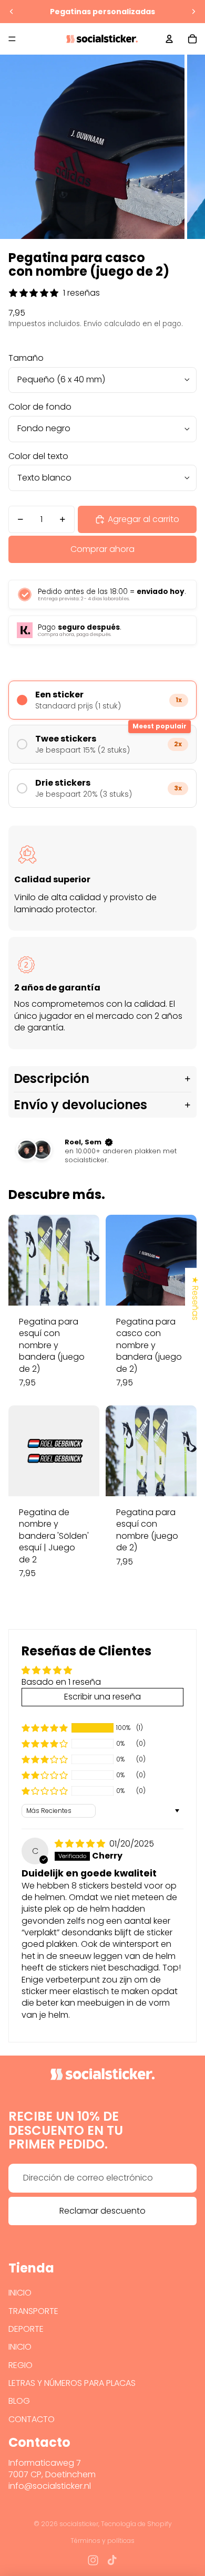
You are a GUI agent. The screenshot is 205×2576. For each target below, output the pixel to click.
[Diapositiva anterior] (12, 12)
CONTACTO (32, 2419)
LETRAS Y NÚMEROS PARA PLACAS (72, 2383)
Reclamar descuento (102, 2211)
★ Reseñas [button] (195, 1298)
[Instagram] (93, 2560)
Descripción (52, 1078)
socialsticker (79, 2524)
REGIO (20, 2365)
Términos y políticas (102, 2541)
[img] (81, 1844)
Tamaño (26, 358)
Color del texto (38, 456)
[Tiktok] (112, 2560)
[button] (45, 1728)
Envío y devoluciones (80, 1105)
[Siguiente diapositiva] (193, 12)
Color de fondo (40, 407)
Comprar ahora (102, 549)
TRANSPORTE (33, 2311)
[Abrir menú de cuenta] (169, 39)
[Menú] (12, 39)
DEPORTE (26, 2329)
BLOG (19, 2401)
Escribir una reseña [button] (102, 1697)
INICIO (20, 2293)
